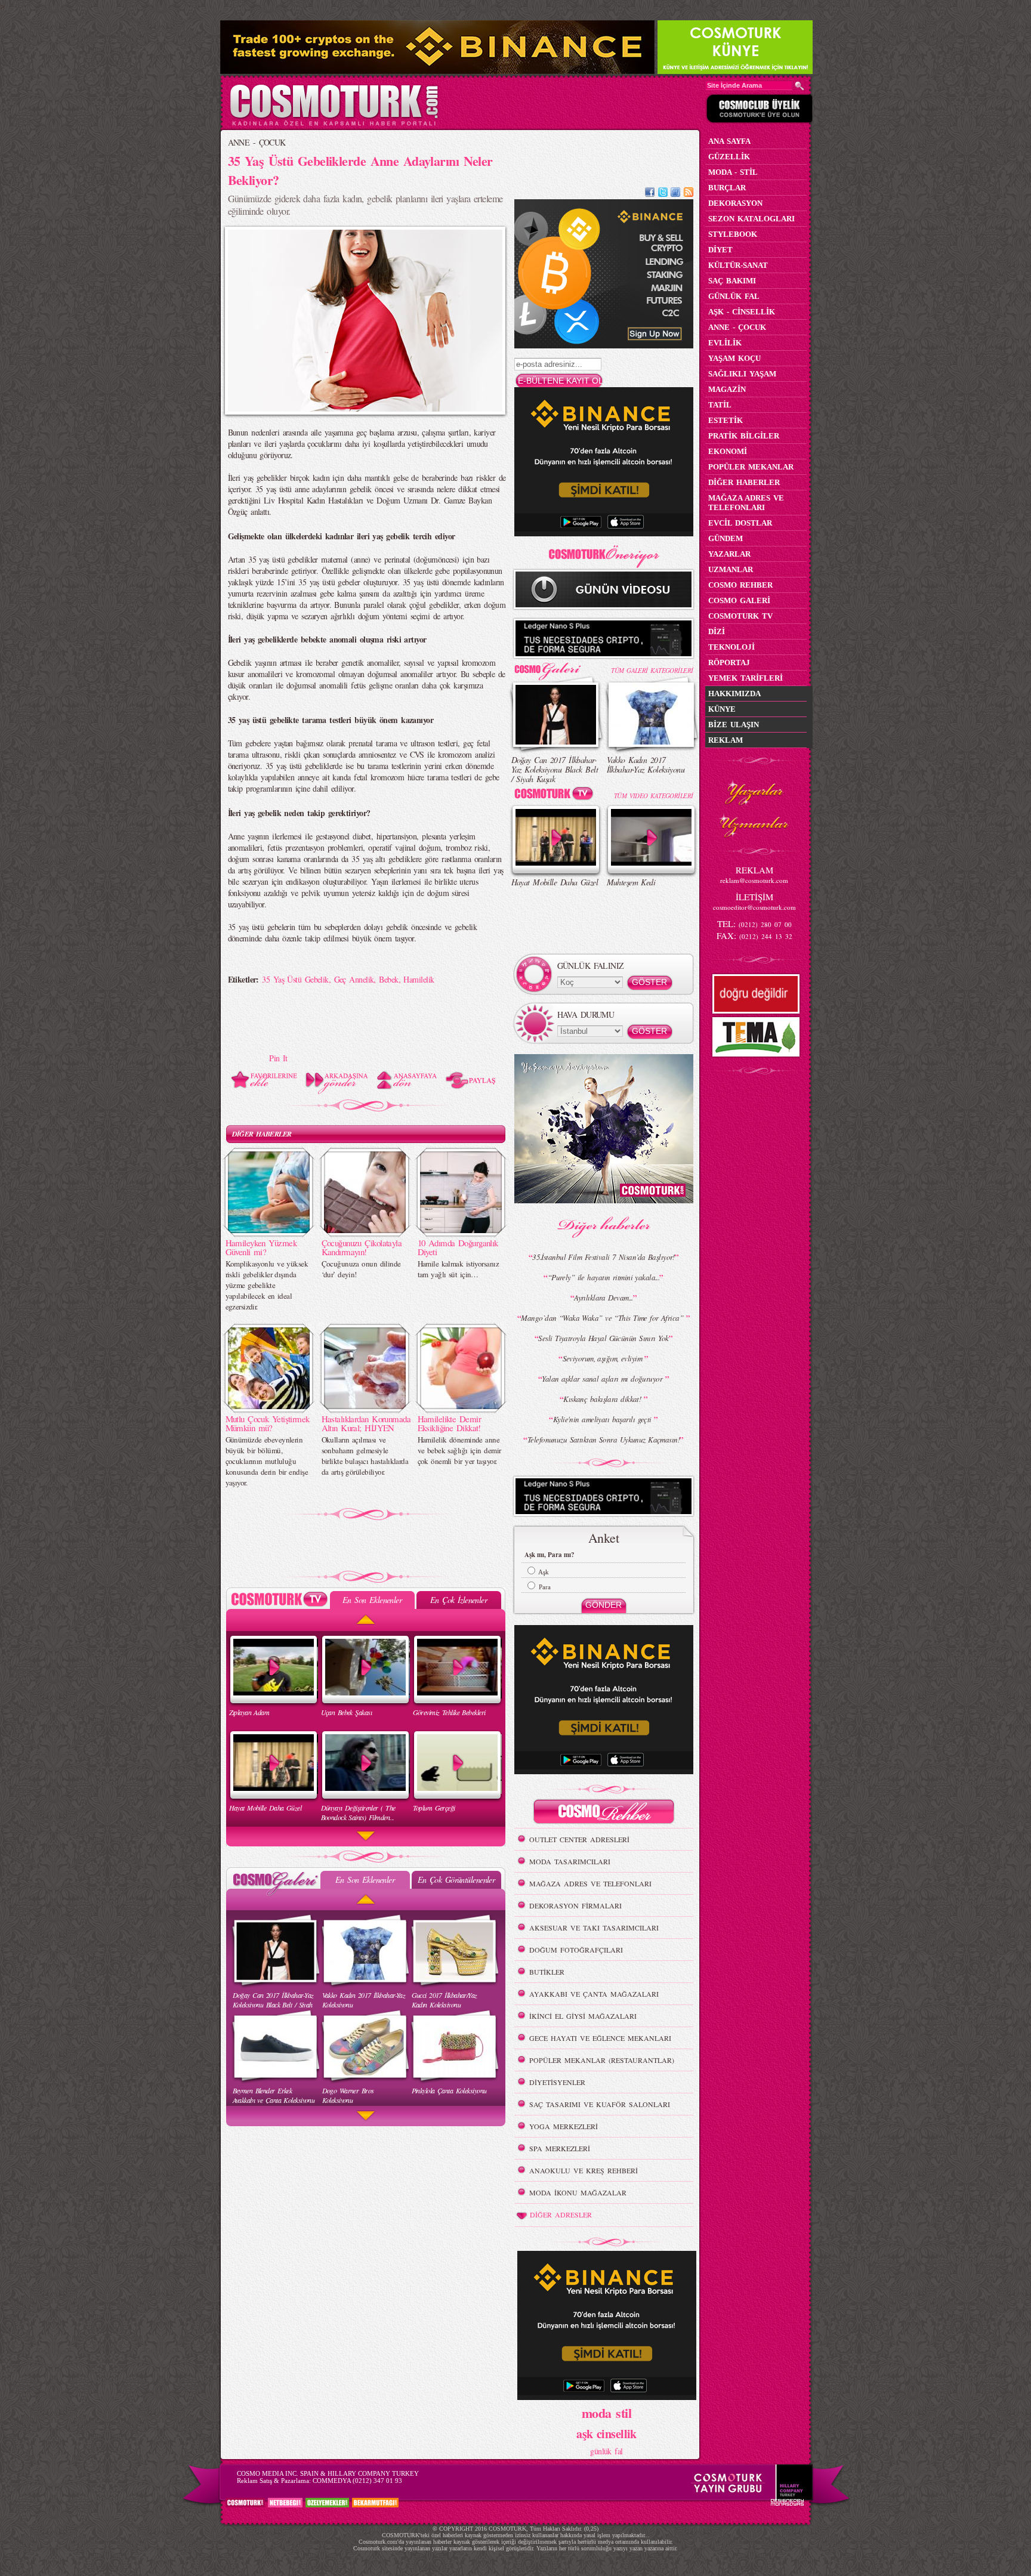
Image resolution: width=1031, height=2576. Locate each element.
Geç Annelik (354, 979)
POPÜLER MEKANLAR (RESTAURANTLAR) (602, 2060)
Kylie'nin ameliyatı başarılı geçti (604, 1419)
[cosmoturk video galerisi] (556, 796)
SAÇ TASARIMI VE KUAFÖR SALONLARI (600, 2104)
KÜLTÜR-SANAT (738, 265)
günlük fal (606, 2451)
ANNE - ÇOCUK (257, 142)
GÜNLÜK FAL (734, 296)
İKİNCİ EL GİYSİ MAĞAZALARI (583, 2016)
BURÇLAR (727, 188)
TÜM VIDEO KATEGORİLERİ (654, 796)
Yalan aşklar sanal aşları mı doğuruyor (603, 1379)
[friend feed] (675, 194)
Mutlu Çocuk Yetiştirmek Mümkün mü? (268, 1423)
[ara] (800, 86)
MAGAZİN (727, 389)
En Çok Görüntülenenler (456, 1880)
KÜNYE (722, 709)
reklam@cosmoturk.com (754, 880)
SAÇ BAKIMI (732, 281)
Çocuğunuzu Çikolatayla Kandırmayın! (362, 1247)
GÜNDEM (726, 538)
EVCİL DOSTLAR (740, 523)
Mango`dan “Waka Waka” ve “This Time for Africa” (603, 1318)
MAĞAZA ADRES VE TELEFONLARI (590, 1883)
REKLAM (726, 740)
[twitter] (663, 194)
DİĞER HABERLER (262, 1134)
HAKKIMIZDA (734, 694)
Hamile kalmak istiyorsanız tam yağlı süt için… (458, 1269)
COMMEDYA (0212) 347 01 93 (357, 2481)
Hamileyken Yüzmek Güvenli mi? (261, 1247)
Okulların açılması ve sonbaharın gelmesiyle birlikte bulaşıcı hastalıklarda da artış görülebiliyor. (365, 1456)
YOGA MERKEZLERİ (564, 2126)
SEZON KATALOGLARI (751, 219)
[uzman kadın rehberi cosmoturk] (604, 1813)
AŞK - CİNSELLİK (742, 312)
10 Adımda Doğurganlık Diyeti (458, 1247)
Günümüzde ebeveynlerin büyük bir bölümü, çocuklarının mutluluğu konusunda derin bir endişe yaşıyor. (267, 1461)
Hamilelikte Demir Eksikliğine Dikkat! (449, 1423)
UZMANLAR (731, 569)
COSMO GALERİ (739, 600)
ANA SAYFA (729, 141)
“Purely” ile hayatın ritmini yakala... (604, 1277)
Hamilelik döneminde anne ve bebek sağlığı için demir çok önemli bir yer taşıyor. (459, 1450)
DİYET (720, 250)
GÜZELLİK (729, 157)
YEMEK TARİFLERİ (746, 678)
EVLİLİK (725, 343)
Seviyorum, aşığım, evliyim (604, 1358)
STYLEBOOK (733, 234)
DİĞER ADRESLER (561, 2214)
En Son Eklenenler (372, 1600)
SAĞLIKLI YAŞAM (742, 374)
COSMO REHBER (740, 585)
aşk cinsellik (606, 2434)
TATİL (720, 405)
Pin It (278, 1058)
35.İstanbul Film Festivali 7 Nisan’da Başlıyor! (604, 1257)
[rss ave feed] (689, 194)
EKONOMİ (728, 451)
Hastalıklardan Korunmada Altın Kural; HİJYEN (366, 1423)
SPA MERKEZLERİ (560, 2148)
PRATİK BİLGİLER (744, 436)
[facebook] (650, 194)
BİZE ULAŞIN (734, 725)
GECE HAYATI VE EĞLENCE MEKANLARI (600, 2038)
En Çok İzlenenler (459, 1600)
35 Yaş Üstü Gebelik (295, 979)
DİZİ (717, 631)
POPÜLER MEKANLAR (751, 467)
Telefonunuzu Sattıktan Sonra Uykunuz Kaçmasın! (604, 1440)
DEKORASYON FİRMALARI (575, 1905)
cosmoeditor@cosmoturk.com (754, 907)
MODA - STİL (733, 172)
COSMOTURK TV (740, 616)
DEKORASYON (735, 203)
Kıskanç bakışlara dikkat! (603, 1399)
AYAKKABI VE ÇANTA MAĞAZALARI (594, 1994)
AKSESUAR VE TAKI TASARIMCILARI (594, 1928)
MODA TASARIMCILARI (570, 1861)
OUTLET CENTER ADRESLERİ (579, 1839)
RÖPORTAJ (729, 662)
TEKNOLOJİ (731, 647)
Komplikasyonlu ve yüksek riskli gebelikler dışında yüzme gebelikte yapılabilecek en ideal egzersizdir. (267, 1285)
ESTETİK (726, 420)
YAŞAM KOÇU (734, 358)
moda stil (606, 2413)
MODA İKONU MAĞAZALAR (578, 2192)
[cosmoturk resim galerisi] (556, 667)
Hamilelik (419, 979)
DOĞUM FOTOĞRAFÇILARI (576, 1950)
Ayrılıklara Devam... (604, 1298)
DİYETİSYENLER (557, 2082)
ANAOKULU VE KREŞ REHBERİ (584, 2170)
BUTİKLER (547, 1972)
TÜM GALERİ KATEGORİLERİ (652, 670)
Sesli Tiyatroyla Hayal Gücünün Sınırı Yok (603, 1338)
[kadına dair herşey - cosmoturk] (334, 124)
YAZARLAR (729, 554)
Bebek (388, 979)
